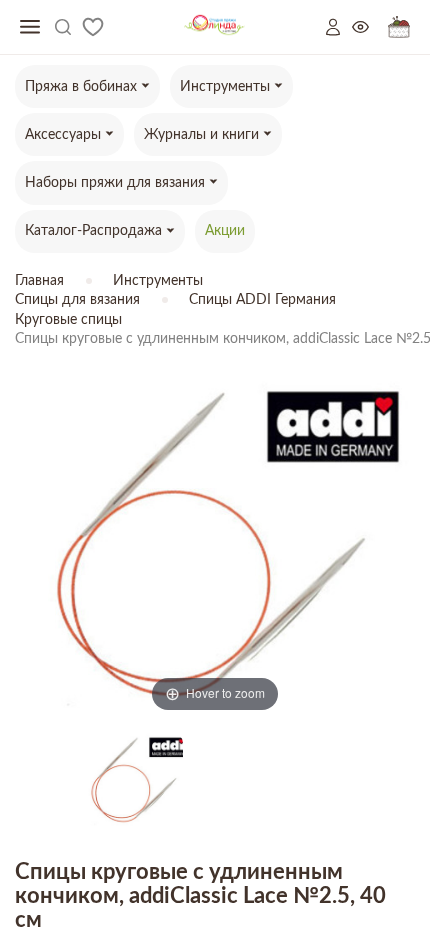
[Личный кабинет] (339, 27)
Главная (39, 281)
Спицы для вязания (77, 300)
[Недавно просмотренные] (370, 27)
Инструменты (158, 281)
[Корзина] (399, 27)
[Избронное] (93, 27)
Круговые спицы (68, 320)
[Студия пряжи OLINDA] (214, 27)
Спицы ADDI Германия (262, 300)
